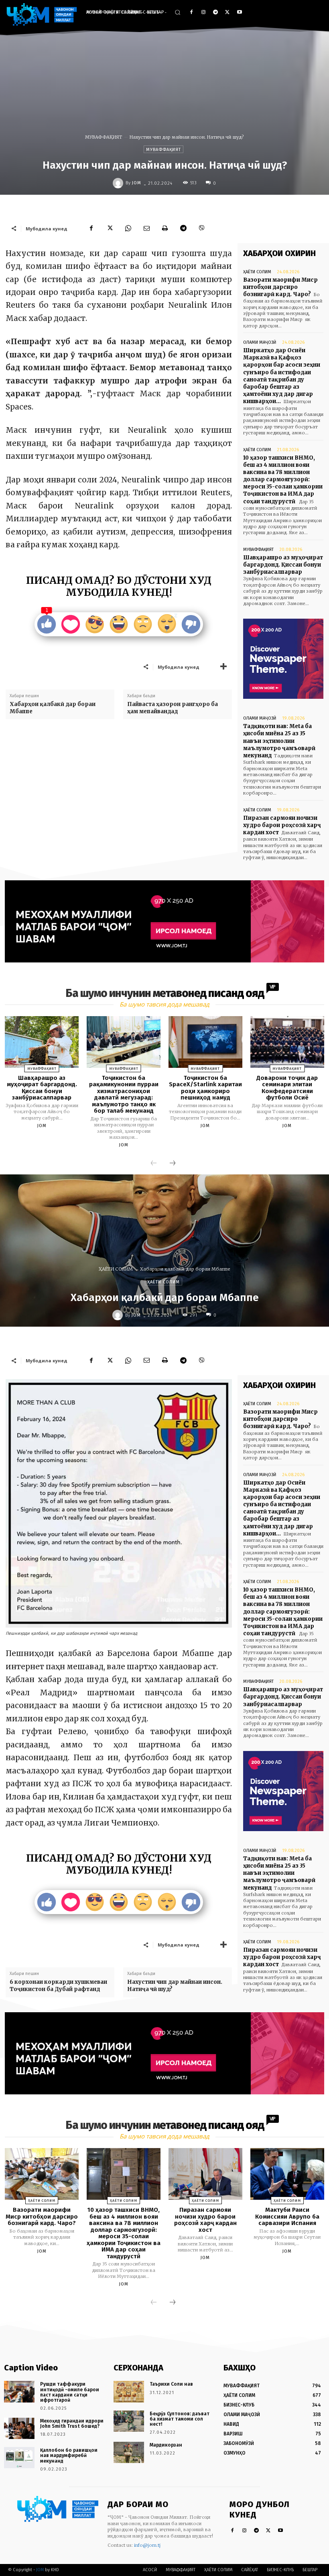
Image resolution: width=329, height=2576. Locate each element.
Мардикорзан (166, 2445)
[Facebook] (192, 13)
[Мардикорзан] (129, 2452)
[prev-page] (154, 1164)
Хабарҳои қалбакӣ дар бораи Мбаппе (53, 708)
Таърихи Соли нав (171, 2384)
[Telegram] (216, 13)
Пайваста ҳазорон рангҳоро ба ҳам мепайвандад (173, 708)
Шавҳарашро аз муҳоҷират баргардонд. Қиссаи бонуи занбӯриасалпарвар (283, 565)
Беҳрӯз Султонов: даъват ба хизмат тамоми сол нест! (180, 2419)
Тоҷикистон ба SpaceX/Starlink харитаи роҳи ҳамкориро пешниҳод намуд (205, 1088)
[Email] (146, 228)
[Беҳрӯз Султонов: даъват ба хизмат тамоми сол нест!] (129, 2421)
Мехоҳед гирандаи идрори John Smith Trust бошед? (72, 2424)
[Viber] (202, 228)
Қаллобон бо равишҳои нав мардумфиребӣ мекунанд (69, 2455)
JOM (137, 183)
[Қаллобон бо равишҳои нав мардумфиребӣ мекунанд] (19, 2458)
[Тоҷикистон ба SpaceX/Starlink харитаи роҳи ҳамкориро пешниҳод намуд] (205, 1042)
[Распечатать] (165, 228)
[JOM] (119, 183)
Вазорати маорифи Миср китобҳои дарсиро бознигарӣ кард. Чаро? (280, 287)
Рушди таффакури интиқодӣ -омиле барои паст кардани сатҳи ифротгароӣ (70, 2392)
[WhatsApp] (128, 228)
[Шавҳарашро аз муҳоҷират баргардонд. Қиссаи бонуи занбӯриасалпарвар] (42, 1042)
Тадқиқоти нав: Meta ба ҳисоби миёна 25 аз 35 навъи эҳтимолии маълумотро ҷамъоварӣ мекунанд (279, 741)
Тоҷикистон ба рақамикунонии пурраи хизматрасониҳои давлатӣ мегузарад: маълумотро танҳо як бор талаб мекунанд (124, 1094)
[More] (223, 667)
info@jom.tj (147, 2545)
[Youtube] (239, 13)
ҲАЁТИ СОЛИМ (257, 272)
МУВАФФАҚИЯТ (104, 137)
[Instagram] (204, 13)
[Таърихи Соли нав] (129, 2391)
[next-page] (173, 1164)
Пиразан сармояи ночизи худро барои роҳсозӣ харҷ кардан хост (282, 825)
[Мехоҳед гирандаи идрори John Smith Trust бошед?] (19, 2428)
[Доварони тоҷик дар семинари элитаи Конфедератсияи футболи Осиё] (287, 1042)
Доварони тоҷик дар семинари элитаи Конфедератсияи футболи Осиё (287, 1088)
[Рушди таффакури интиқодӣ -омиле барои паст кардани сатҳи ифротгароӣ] (19, 2391)
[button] (178, 12)
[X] (227, 13)
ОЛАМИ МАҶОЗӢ (260, 342)
